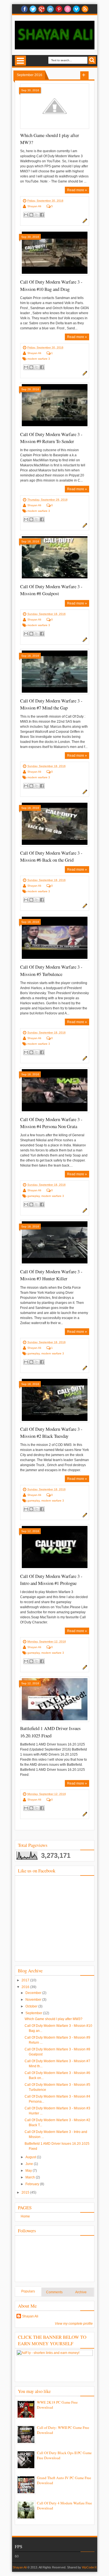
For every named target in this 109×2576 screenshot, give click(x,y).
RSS (85, 9)
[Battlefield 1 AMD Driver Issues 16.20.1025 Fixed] (55, 1699)
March (31, 2177)
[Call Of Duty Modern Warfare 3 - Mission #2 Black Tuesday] (55, 1400)
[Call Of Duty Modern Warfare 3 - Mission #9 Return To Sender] (55, 405)
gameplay (34, 1196)
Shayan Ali (34, 206)
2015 (26, 2192)
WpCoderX (89, 2567)
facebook (24, 9)
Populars (28, 2291)
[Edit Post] (84, 222)
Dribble (68, 9)
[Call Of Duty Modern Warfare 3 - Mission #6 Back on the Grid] (55, 824)
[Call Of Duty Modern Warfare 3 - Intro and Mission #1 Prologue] (55, 1547)
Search (92, 60)
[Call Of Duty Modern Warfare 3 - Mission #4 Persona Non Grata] (55, 1090)
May (29, 2171)
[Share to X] (37, 215)
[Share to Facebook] (42, 215)
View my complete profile (74, 2324)
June (30, 2164)
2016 (26, 1987)
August (31, 2157)
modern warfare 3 (39, 359)
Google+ (42, 9)
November (34, 2000)
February (33, 2184)
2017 (26, 1980)
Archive (81, 2292)
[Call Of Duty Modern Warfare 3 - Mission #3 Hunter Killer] (55, 1242)
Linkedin (50, 9)
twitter (33, 9)
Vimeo (76, 9)
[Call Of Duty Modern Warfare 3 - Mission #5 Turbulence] (55, 938)
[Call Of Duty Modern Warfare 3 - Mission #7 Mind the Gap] (55, 672)
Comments (54, 2292)
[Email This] (26, 215)
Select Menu (20, 61)
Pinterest (59, 9)
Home (25, 2216)
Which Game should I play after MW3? (54, 2019)
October (32, 2006)
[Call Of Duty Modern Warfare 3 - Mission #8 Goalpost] (55, 557)
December (34, 1993)
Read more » (77, 190)
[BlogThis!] (31, 215)
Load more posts (84, 76)
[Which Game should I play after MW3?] (55, 106)
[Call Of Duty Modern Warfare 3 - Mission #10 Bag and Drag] (55, 253)
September (34, 2013)
